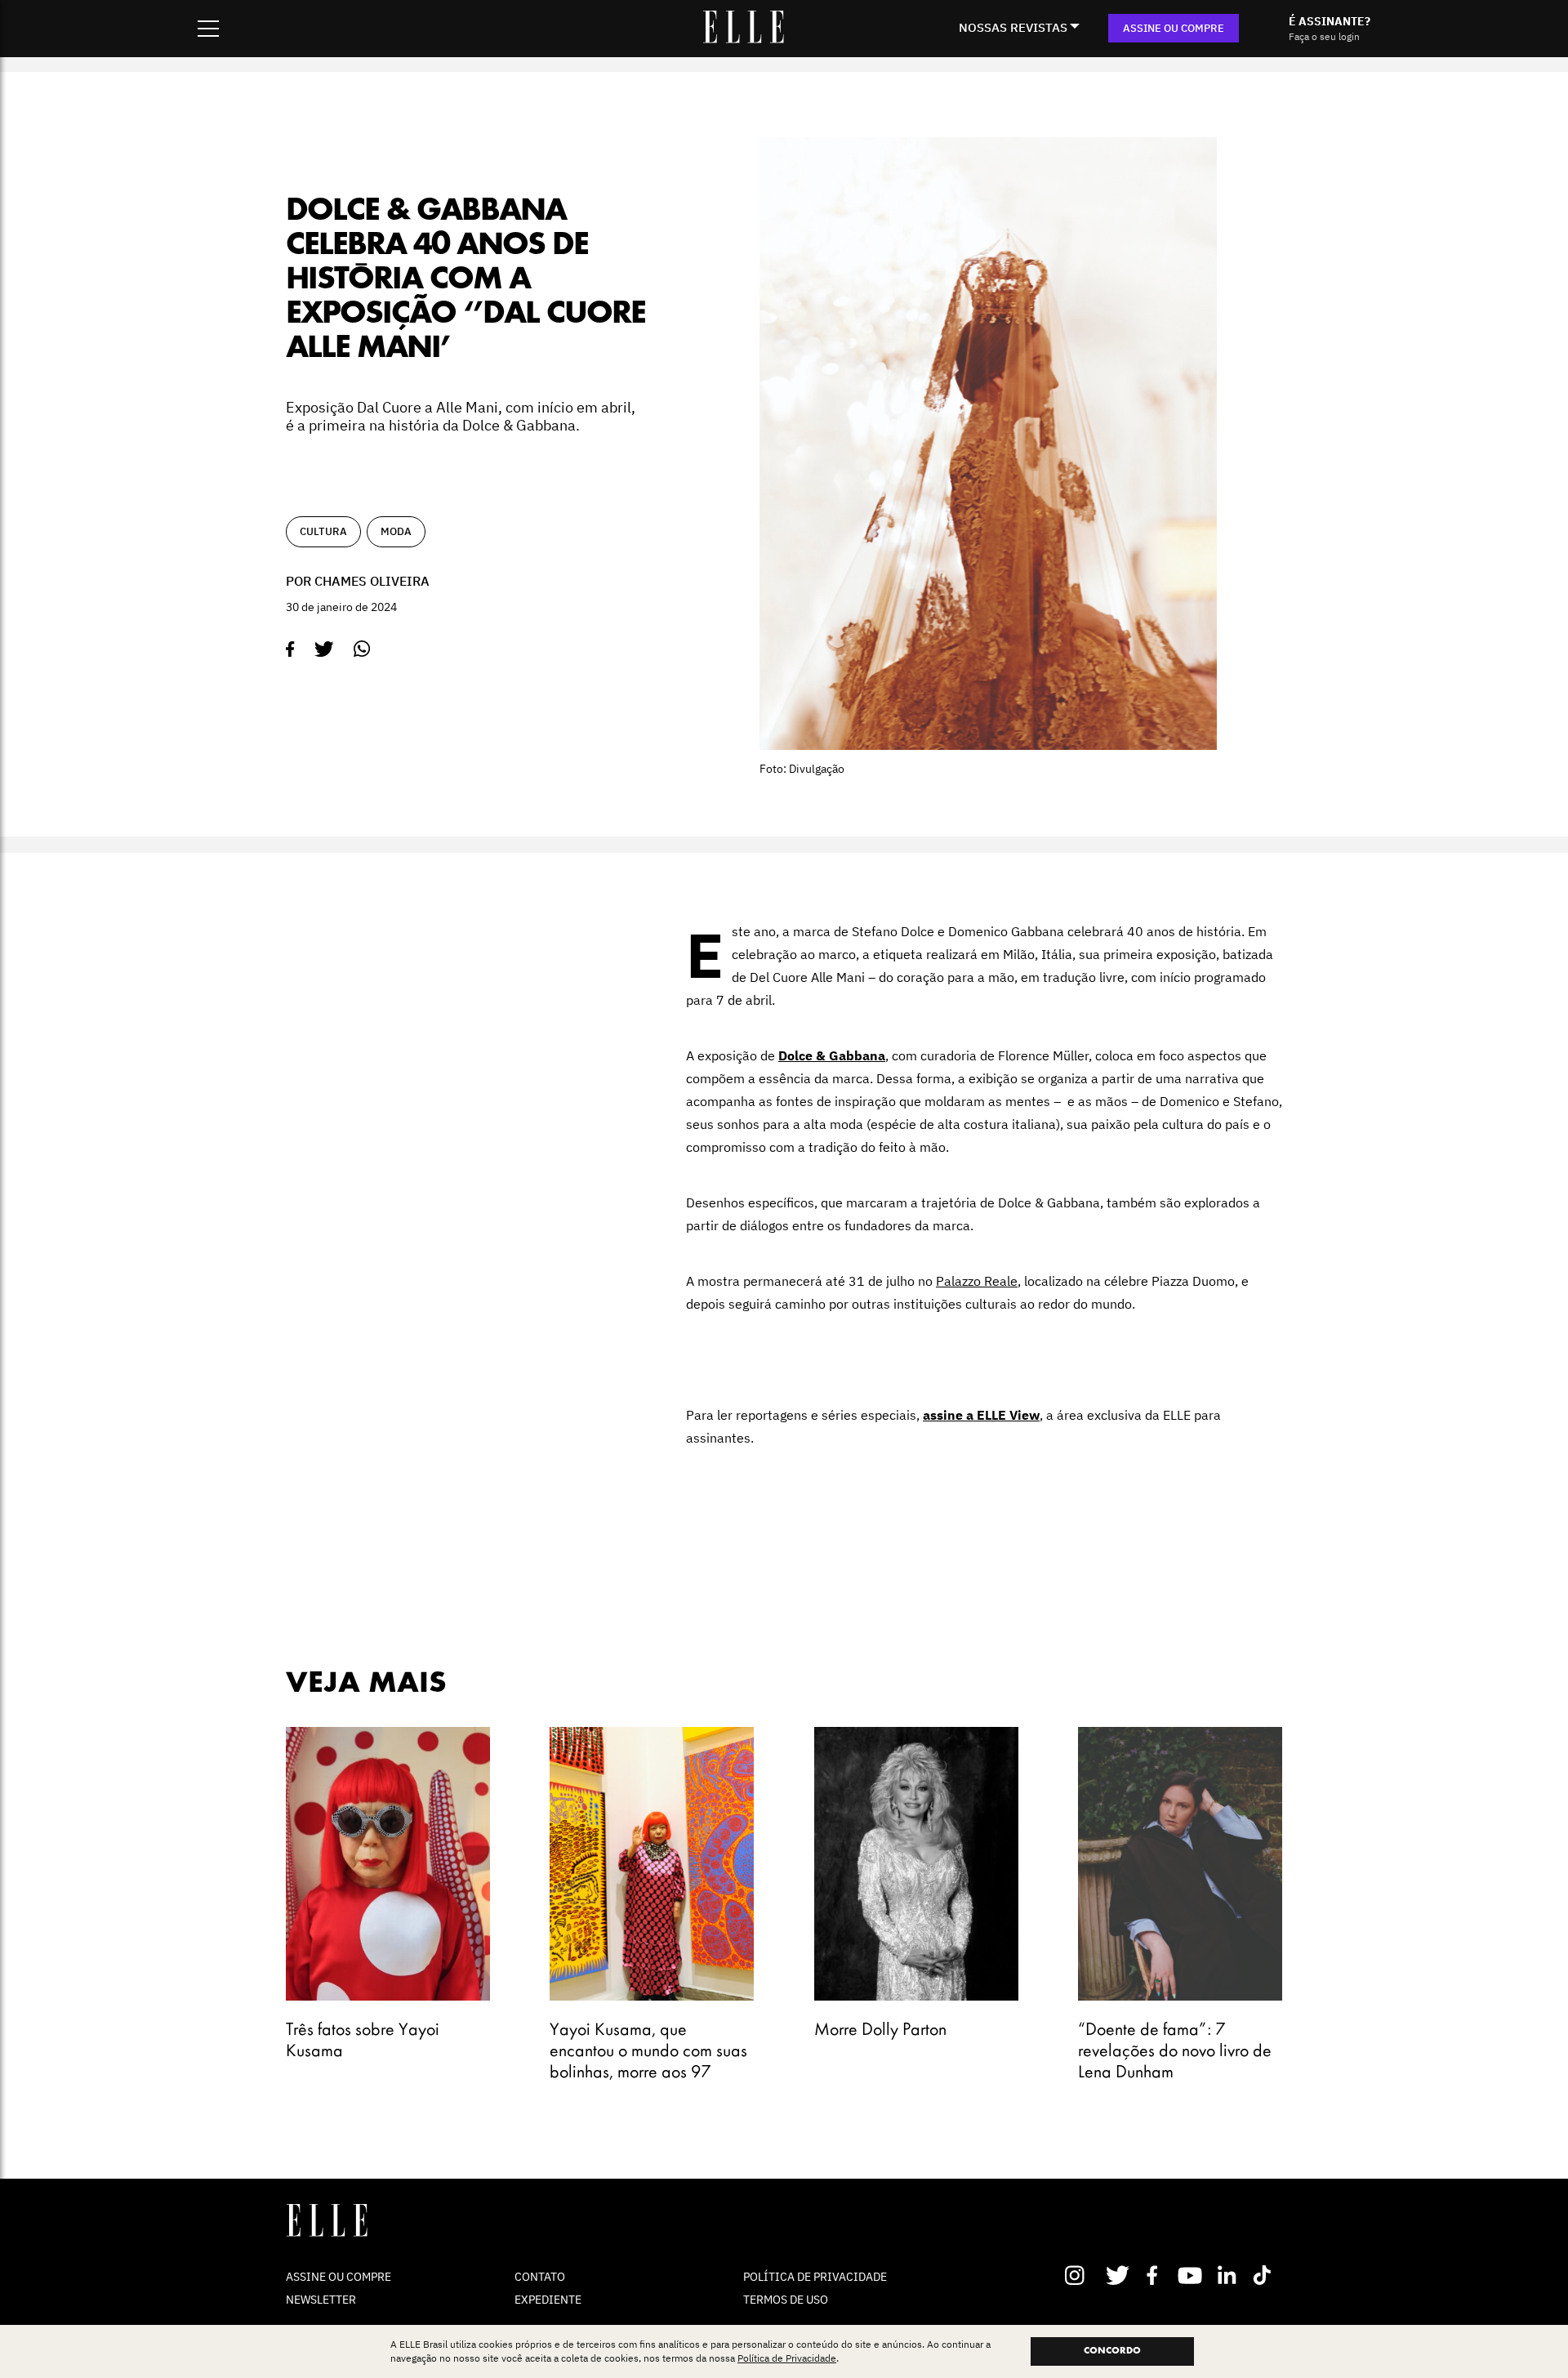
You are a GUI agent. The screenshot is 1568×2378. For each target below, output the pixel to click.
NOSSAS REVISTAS (1013, 27)
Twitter (1118, 2275)
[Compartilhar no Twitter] (324, 649)
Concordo (1112, 2351)
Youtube (1192, 2275)
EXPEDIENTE (548, 2300)
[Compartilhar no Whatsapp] (362, 649)
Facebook (1155, 2275)
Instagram (1082, 2275)
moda (396, 531)
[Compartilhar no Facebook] (290, 649)
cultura (323, 531)
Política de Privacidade (787, 2358)
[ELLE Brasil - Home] (743, 38)
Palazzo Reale (977, 1281)
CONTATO (540, 2277)
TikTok (1265, 2275)
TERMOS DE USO (786, 2300)
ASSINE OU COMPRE (1174, 28)
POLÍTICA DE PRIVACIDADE (815, 2277)
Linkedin (1229, 2275)
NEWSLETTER (321, 2300)
